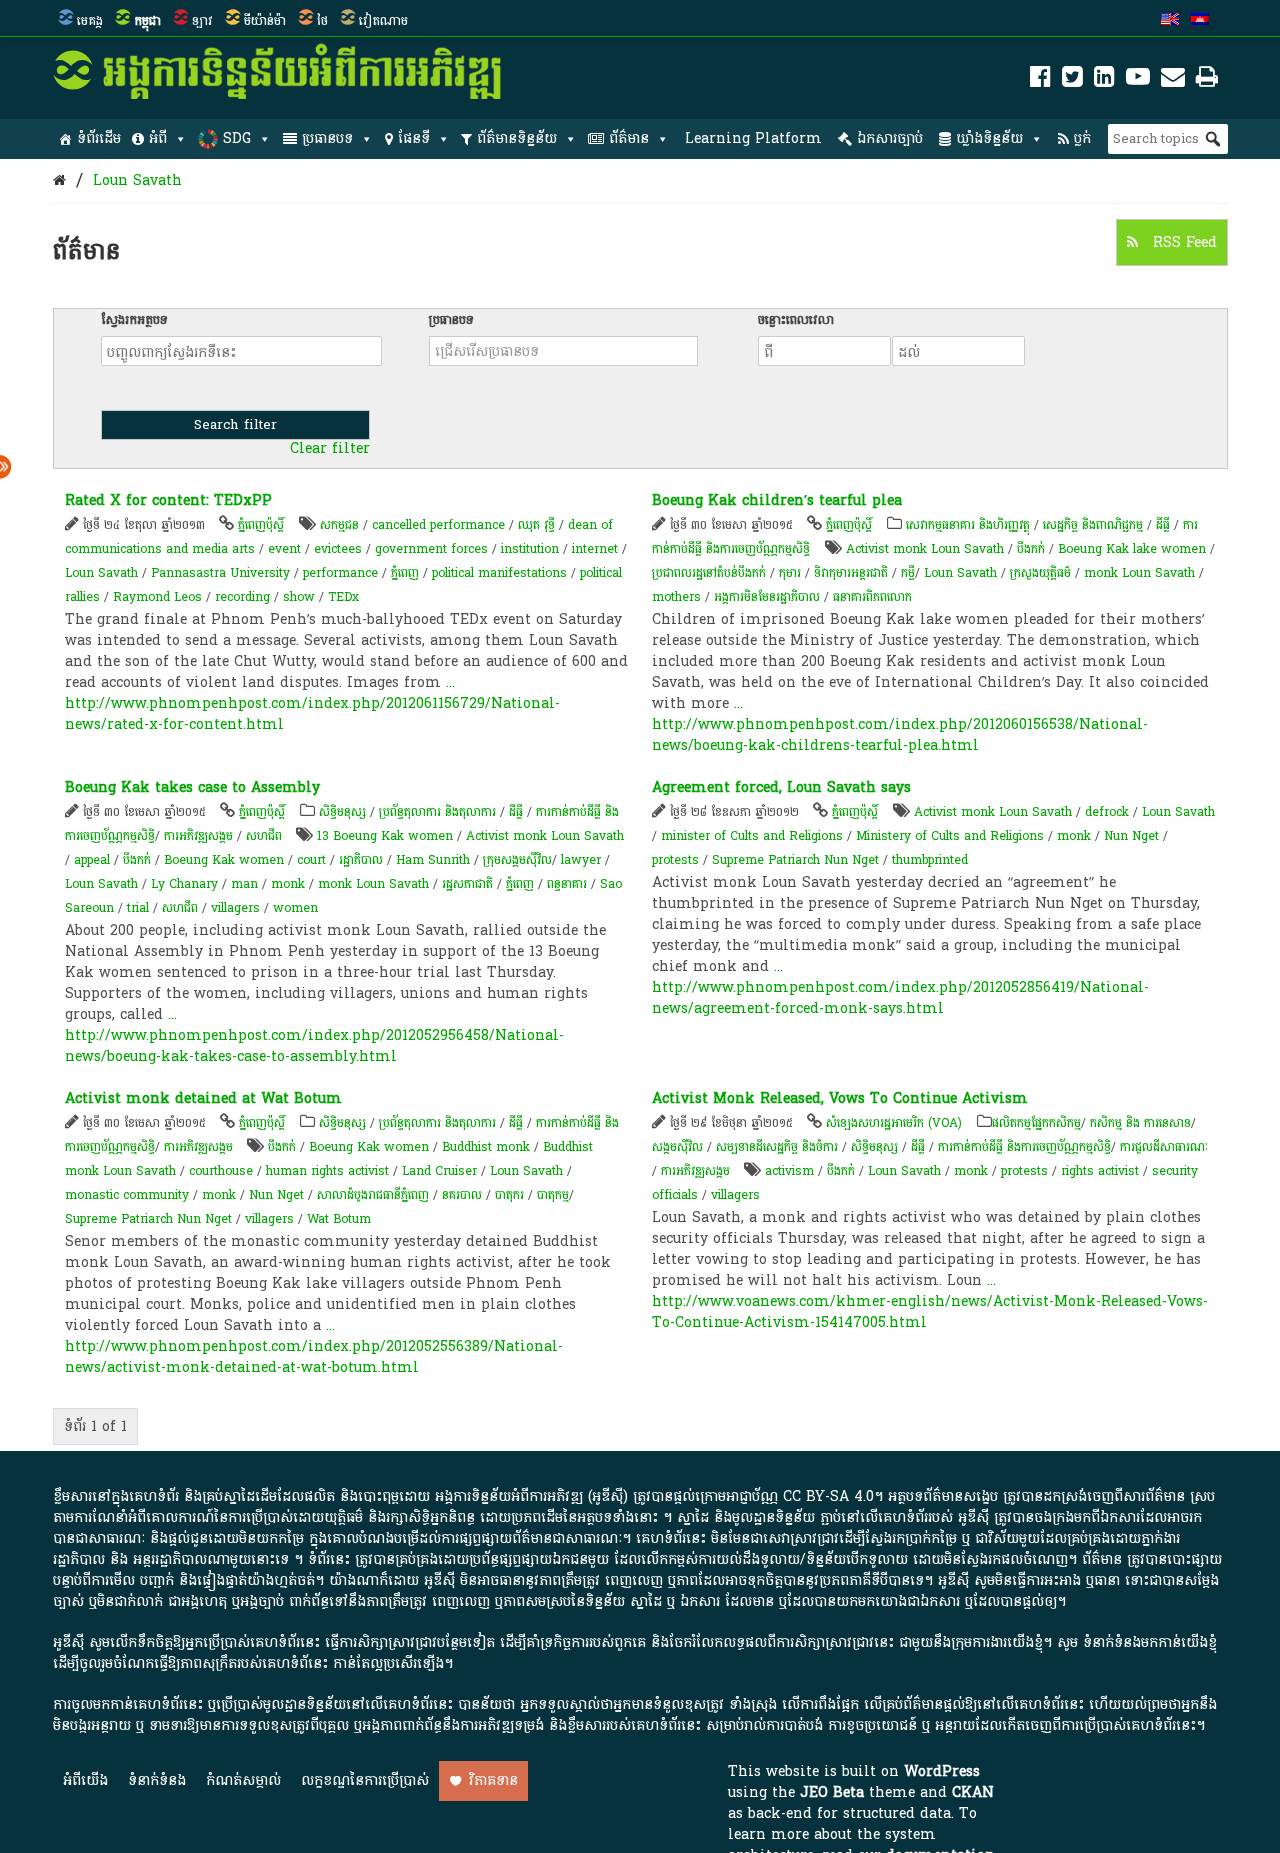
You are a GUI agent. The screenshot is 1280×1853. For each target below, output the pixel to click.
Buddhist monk (486, 1147)
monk (288, 884)
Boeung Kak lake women (1132, 549)
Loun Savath (137, 180)
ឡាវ (202, 21)
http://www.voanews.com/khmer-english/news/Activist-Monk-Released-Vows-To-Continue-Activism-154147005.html (930, 1312)
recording (242, 597)
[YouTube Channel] (1138, 80)
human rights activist (327, 1171)
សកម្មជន (339, 525)
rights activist (1100, 1171)
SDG (237, 138)
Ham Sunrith (433, 860)
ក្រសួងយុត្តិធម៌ (1040, 573)
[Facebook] (1040, 80)
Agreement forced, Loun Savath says (781, 787)
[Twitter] (1072, 80)
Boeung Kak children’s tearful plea (777, 500)
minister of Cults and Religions (752, 836)
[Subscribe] (1173, 80)
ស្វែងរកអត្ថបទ (134, 320)
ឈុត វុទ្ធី (536, 525)
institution (530, 549)
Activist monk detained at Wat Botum (203, 1098)
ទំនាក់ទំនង (157, 1780)
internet (595, 549)
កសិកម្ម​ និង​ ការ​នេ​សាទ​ (1140, 1123)
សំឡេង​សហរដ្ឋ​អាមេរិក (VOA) (894, 1123)
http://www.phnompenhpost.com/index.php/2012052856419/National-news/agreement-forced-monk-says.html (900, 998)
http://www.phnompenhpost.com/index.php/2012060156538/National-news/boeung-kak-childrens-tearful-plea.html (900, 735)
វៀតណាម (383, 21)
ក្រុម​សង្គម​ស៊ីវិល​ (517, 860)
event (284, 549)
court (311, 860)
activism (789, 1171)
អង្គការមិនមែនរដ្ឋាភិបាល (767, 597)
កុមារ (790, 573)
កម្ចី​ (908, 573)
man (244, 884)
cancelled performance (438, 525)
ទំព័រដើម (99, 138)
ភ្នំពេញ (405, 573)
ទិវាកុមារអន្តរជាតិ (851, 573)
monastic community (127, 1195)
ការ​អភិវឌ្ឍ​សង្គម (198, 836)
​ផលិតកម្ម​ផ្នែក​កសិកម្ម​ (1036, 1123)
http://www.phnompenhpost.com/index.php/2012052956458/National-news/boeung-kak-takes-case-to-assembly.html (314, 1046)
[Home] (59, 180)
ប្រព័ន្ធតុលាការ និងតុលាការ (437, 812)
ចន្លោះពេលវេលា (796, 320)
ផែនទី (414, 138)
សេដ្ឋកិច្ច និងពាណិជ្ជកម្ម (1093, 525)
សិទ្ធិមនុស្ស (342, 812)
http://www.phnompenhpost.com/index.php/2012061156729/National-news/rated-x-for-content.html (312, 714)
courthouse (221, 1171)
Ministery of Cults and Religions (950, 836)
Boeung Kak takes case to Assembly (192, 787)
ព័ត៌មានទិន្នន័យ (517, 138)
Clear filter (330, 449)
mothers (676, 597)
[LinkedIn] (1104, 80)
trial (138, 908)
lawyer (581, 860)
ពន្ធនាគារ (567, 884)
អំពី (158, 138)
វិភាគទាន (493, 1780)
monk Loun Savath (1139, 573)
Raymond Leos (157, 597)
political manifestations (499, 573)
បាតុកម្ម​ (553, 1195)
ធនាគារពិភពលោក (872, 597)
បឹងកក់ (1031, 549)
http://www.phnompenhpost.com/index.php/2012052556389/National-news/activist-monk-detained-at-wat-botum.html (314, 1357)
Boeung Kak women (224, 860)
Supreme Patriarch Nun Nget (795, 860)
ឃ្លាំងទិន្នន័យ (989, 138)
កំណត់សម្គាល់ (243, 1780)
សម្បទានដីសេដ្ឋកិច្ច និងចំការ (777, 1147)
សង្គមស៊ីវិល (677, 1147)
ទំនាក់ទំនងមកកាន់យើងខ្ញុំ (1150, 1642)
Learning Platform (753, 138)
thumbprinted (930, 860)
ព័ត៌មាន (629, 138)
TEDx (343, 597)
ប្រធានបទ (327, 138)
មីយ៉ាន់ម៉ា (265, 21)
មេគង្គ (90, 21)
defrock (1107, 812)
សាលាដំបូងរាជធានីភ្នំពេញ (373, 1195)
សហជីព (264, 836)
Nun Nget (1131, 836)
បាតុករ (509, 1195)
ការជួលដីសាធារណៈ (1164, 1147)
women (295, 908)
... (450, 682)
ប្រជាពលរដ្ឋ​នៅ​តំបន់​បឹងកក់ (709, 573)
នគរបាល (462, 1195)
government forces (431, 549)
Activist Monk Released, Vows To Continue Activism (840, 1098)
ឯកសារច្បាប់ (890, 138)
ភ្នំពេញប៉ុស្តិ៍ (261, 525)
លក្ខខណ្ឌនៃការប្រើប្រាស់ (365, 1780)
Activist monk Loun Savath (925, 549)
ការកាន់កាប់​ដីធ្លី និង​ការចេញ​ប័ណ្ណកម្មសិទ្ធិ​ (1024, 1147)
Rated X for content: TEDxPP (168, 500)
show (299, 597)
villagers (235, 908)
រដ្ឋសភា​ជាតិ (467, 884)
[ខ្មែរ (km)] (1200, 21)
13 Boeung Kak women (385, 836)
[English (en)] (1170, 21)
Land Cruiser (439, 1171)
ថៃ (322, 21)
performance (340, 573)
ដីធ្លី (1163, 525)
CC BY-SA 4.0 (828, 1496)
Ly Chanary (184, 884)
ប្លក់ (1082, 138)
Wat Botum (339, 1219)
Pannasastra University (220, 573)
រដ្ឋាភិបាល (361, 860)
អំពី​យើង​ (85, 1780)
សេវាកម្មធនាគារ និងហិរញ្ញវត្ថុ (968, 525)
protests (675, 860)
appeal (92, 860)
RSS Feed (1182, 242)
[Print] (1207, 80)
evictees (338, 549)
